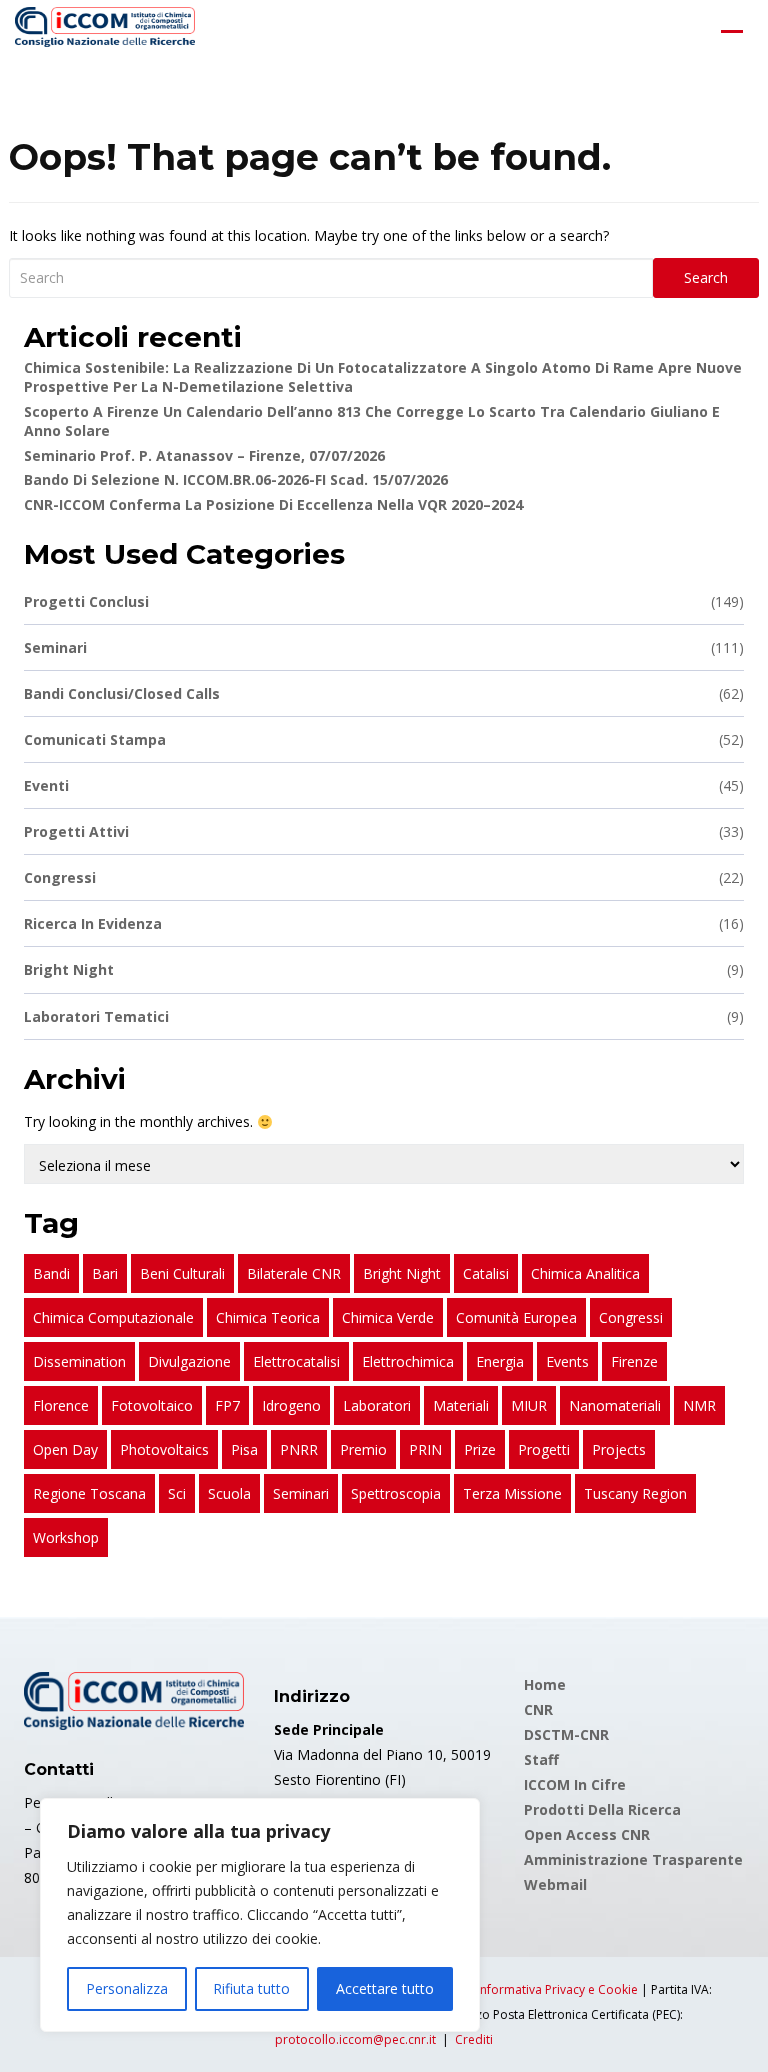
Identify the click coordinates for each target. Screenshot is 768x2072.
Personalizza (127, 1988)
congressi (631, 1317)
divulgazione (189, 1361)
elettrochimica (408, 1361)
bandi (51, 1273)
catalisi (486, 1273)
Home (545, 1684)
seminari (301, 1493)
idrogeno (291, 1405)
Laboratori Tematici (384, 1016)
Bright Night (384, 969)
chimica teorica (268, 1317)
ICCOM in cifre (575, 1784)
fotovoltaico (152, 1405)
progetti (544, 1449)
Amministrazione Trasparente (633, 1859)
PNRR (299, 1449)
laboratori (377, 1405)
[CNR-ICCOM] (105, 31)
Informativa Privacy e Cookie (557, 1989)
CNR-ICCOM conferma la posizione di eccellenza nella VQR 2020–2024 (273, 504)
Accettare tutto (385, 1988)
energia (500, 1361)
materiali (461, 1405)
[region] (260, 1915)
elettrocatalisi (296, 1361)
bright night (402, 1273)
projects (619, 1449)
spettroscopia (396, 1493)
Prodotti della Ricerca (602, 1809)
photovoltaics (164, 1449)
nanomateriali (615, 1405)
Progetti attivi (384, 831)
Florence (61, 1405)
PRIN (425, 1449)
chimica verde (388, 1317)
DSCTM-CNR (566, 1734)
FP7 (227, 1405)
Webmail (555, 1884)
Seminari (384, 647)
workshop (66, 1537)
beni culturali (182, 1273)
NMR (699, 1405)
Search (706, 277)
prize (480, 1449)
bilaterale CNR (294, 1273)
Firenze (634, 1361)
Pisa (244, 1449)
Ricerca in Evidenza (384, 923)
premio (363, 1449)
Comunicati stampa (384, 739)
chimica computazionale (113, 1317)
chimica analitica (585, 1273)
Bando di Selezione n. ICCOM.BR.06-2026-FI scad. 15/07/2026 (236, 479)
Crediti (474, 2039)
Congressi (384, 877)
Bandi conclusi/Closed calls (384, 693)
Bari (105, 1273)
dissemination (79, 1361)
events (567, 1361)
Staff (541, 1759)
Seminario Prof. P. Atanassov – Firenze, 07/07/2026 (204, 455)
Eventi (384, 785)
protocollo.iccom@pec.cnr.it (355, 2039)
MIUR (529, 1405)
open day (65, 1449)
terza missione (512, 1493)
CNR (538, 1709)
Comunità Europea (516, 1317)
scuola (229, 1493)
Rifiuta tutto (251, 1988)
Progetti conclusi (384, 601)
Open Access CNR (587, 1834)
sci (177, 1493)
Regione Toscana (89, 1493)
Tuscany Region (635, 1493)
